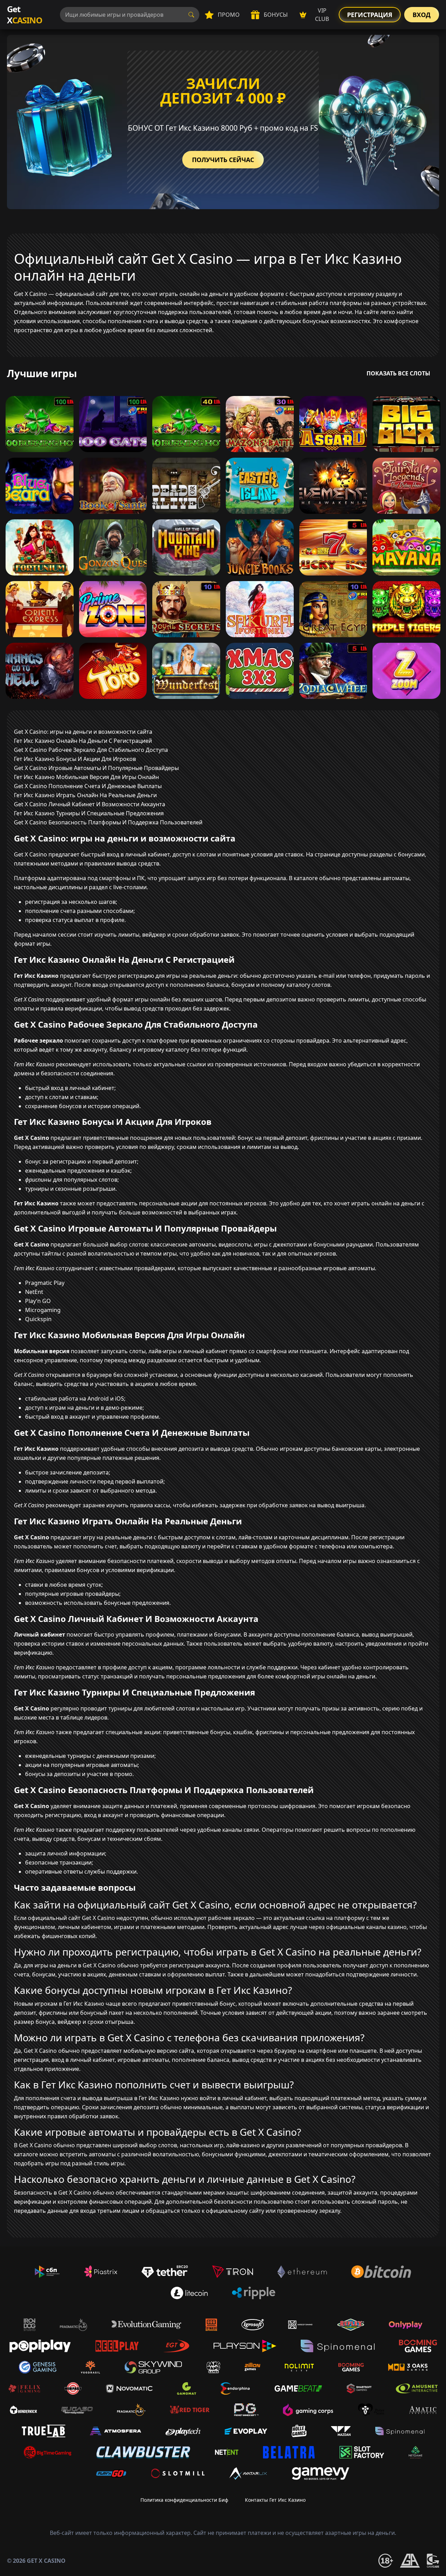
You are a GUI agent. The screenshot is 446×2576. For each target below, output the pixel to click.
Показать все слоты (398, 373)
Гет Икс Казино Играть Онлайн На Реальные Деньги (85, 795)
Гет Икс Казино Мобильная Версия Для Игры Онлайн (86, 777)
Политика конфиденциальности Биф (184, 2500)
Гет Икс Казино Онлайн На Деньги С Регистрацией (83, 741)
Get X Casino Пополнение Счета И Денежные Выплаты (88, 786)
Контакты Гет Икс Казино (275, 2500)
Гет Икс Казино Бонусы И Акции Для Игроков (75, 759)
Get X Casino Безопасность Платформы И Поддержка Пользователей (108, 822)
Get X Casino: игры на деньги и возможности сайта (83, 732)
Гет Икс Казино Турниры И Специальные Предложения (89, 813)
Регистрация (370, 15)
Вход (422, 15)
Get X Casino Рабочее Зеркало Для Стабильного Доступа (91, 750)
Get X (25, 14)
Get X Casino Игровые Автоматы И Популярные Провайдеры (96, 768)
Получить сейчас (223, 160)
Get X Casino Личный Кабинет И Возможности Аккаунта (90, 804)
